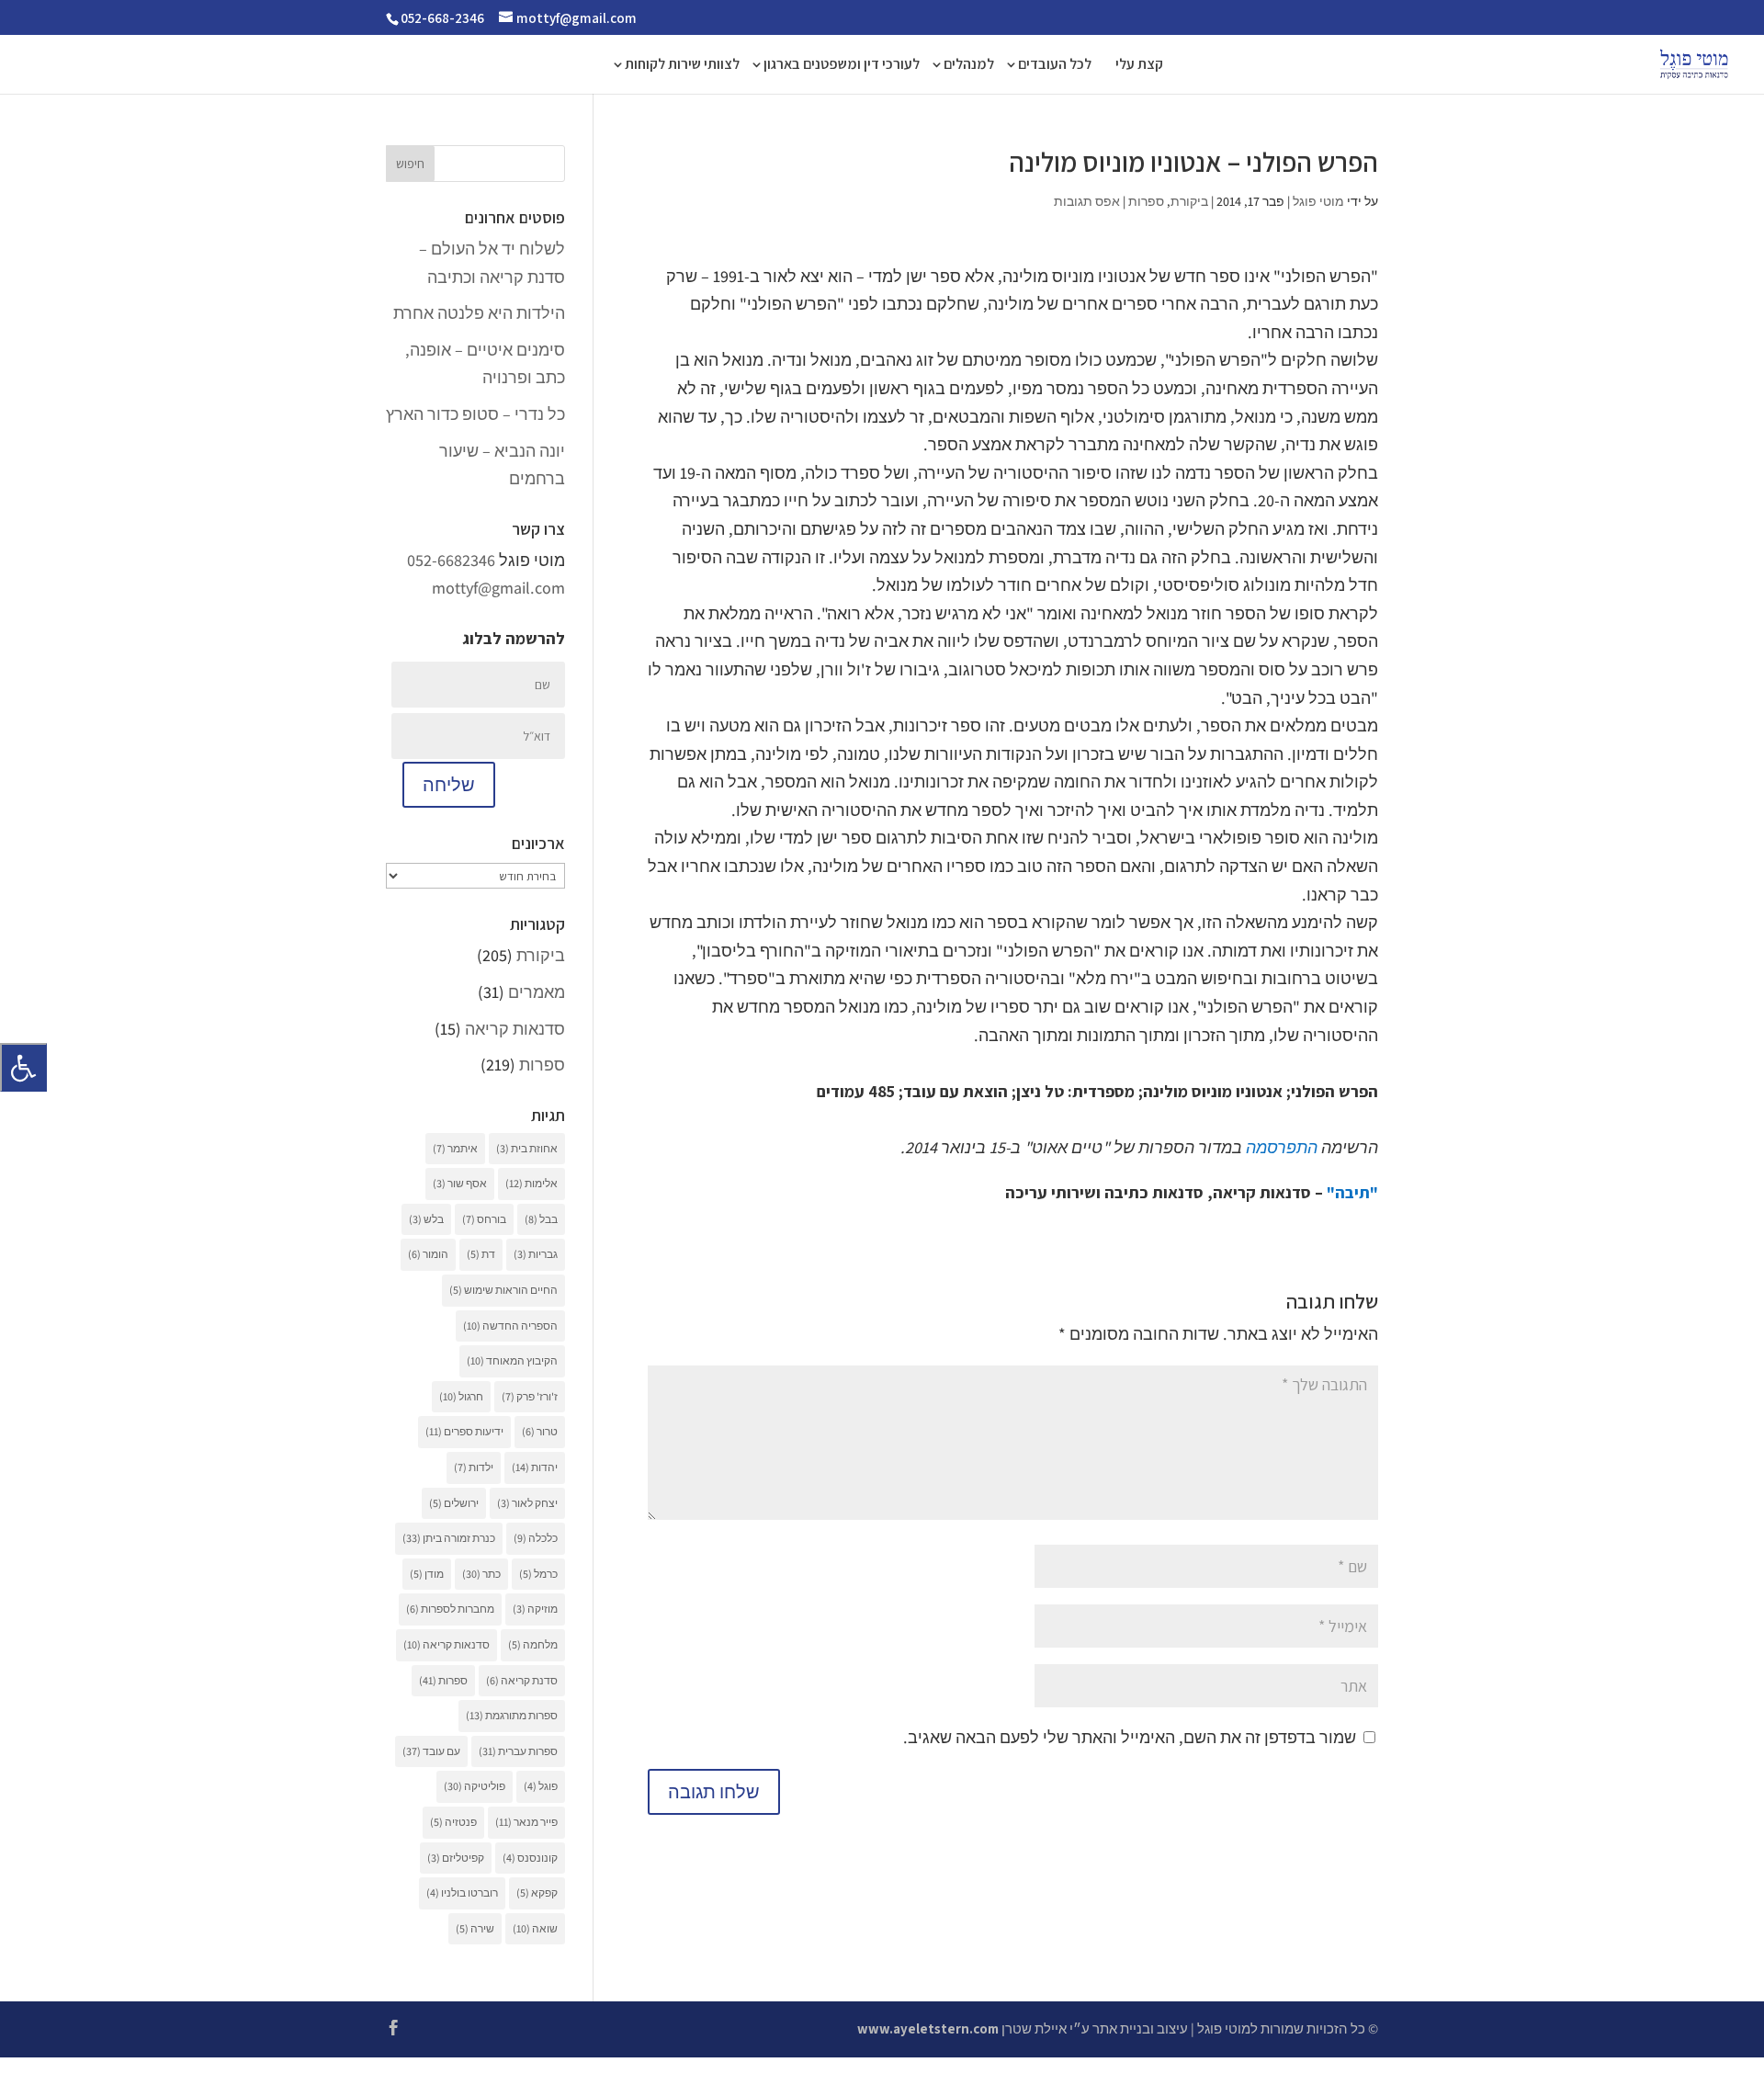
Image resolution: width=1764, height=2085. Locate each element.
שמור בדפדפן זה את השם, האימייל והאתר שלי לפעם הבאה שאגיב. (1130, 1737)
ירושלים (454, 1503)
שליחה (449, 785)
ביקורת (1189, 201)
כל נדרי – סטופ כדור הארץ (475, 414)
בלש (426, 1219)
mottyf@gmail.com (498, 588)
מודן (427, 1574)
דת (481, 1254)
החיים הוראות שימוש (503, 1290)
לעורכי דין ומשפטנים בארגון (842, 66)
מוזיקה (535, 1609)
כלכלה (536, 1538)
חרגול (461, 1396)
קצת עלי (1139, 66)
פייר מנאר (526, 1822)
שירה (475, 1928)
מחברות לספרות (450, 1609)
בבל (541, 1219)
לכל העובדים (1055, 66)
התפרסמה (1282, 1147)
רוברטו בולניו (462, 1892)
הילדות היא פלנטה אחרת (479, 313)
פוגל (541, 1786)
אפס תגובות (1087, 201)
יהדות (535, 1467)
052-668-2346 (442, 18)
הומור (428, 1254)
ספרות (1146, 201)
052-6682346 (451, 560)
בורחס (484, 1219)
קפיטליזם (456, 1858)
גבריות (536, 1254)
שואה (535, 1928)
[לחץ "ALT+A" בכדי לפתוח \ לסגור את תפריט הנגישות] (23, 1067)
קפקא (537, 1892)
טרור (540, 1431)
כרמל (538, 1574)
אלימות (531, 1183)
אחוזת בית (527, 1148)
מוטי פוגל (1318, 201)
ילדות (474, 1467)
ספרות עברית (518, 1751)
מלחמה (533, 1644)
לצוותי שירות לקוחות (682, 66)
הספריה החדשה (510, 1326)
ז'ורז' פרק (530, 1396)
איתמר (455, 1148)
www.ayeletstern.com (928, 2028)
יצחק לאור (527, 1503)
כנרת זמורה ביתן (449, 1538)
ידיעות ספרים (464, 1431)
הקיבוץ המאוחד (512, 1360)
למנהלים (969, 66)
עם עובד (431, 1751)
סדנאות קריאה (515, 1029)
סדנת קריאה (522, 1680)
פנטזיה (453, 1822)
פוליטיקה (475, 1786)
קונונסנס (530, 1858)
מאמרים (537, 992)
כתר (481, 1574)
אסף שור (460, 1183)
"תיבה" (1352, 1192)
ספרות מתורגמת (512, 1715)
